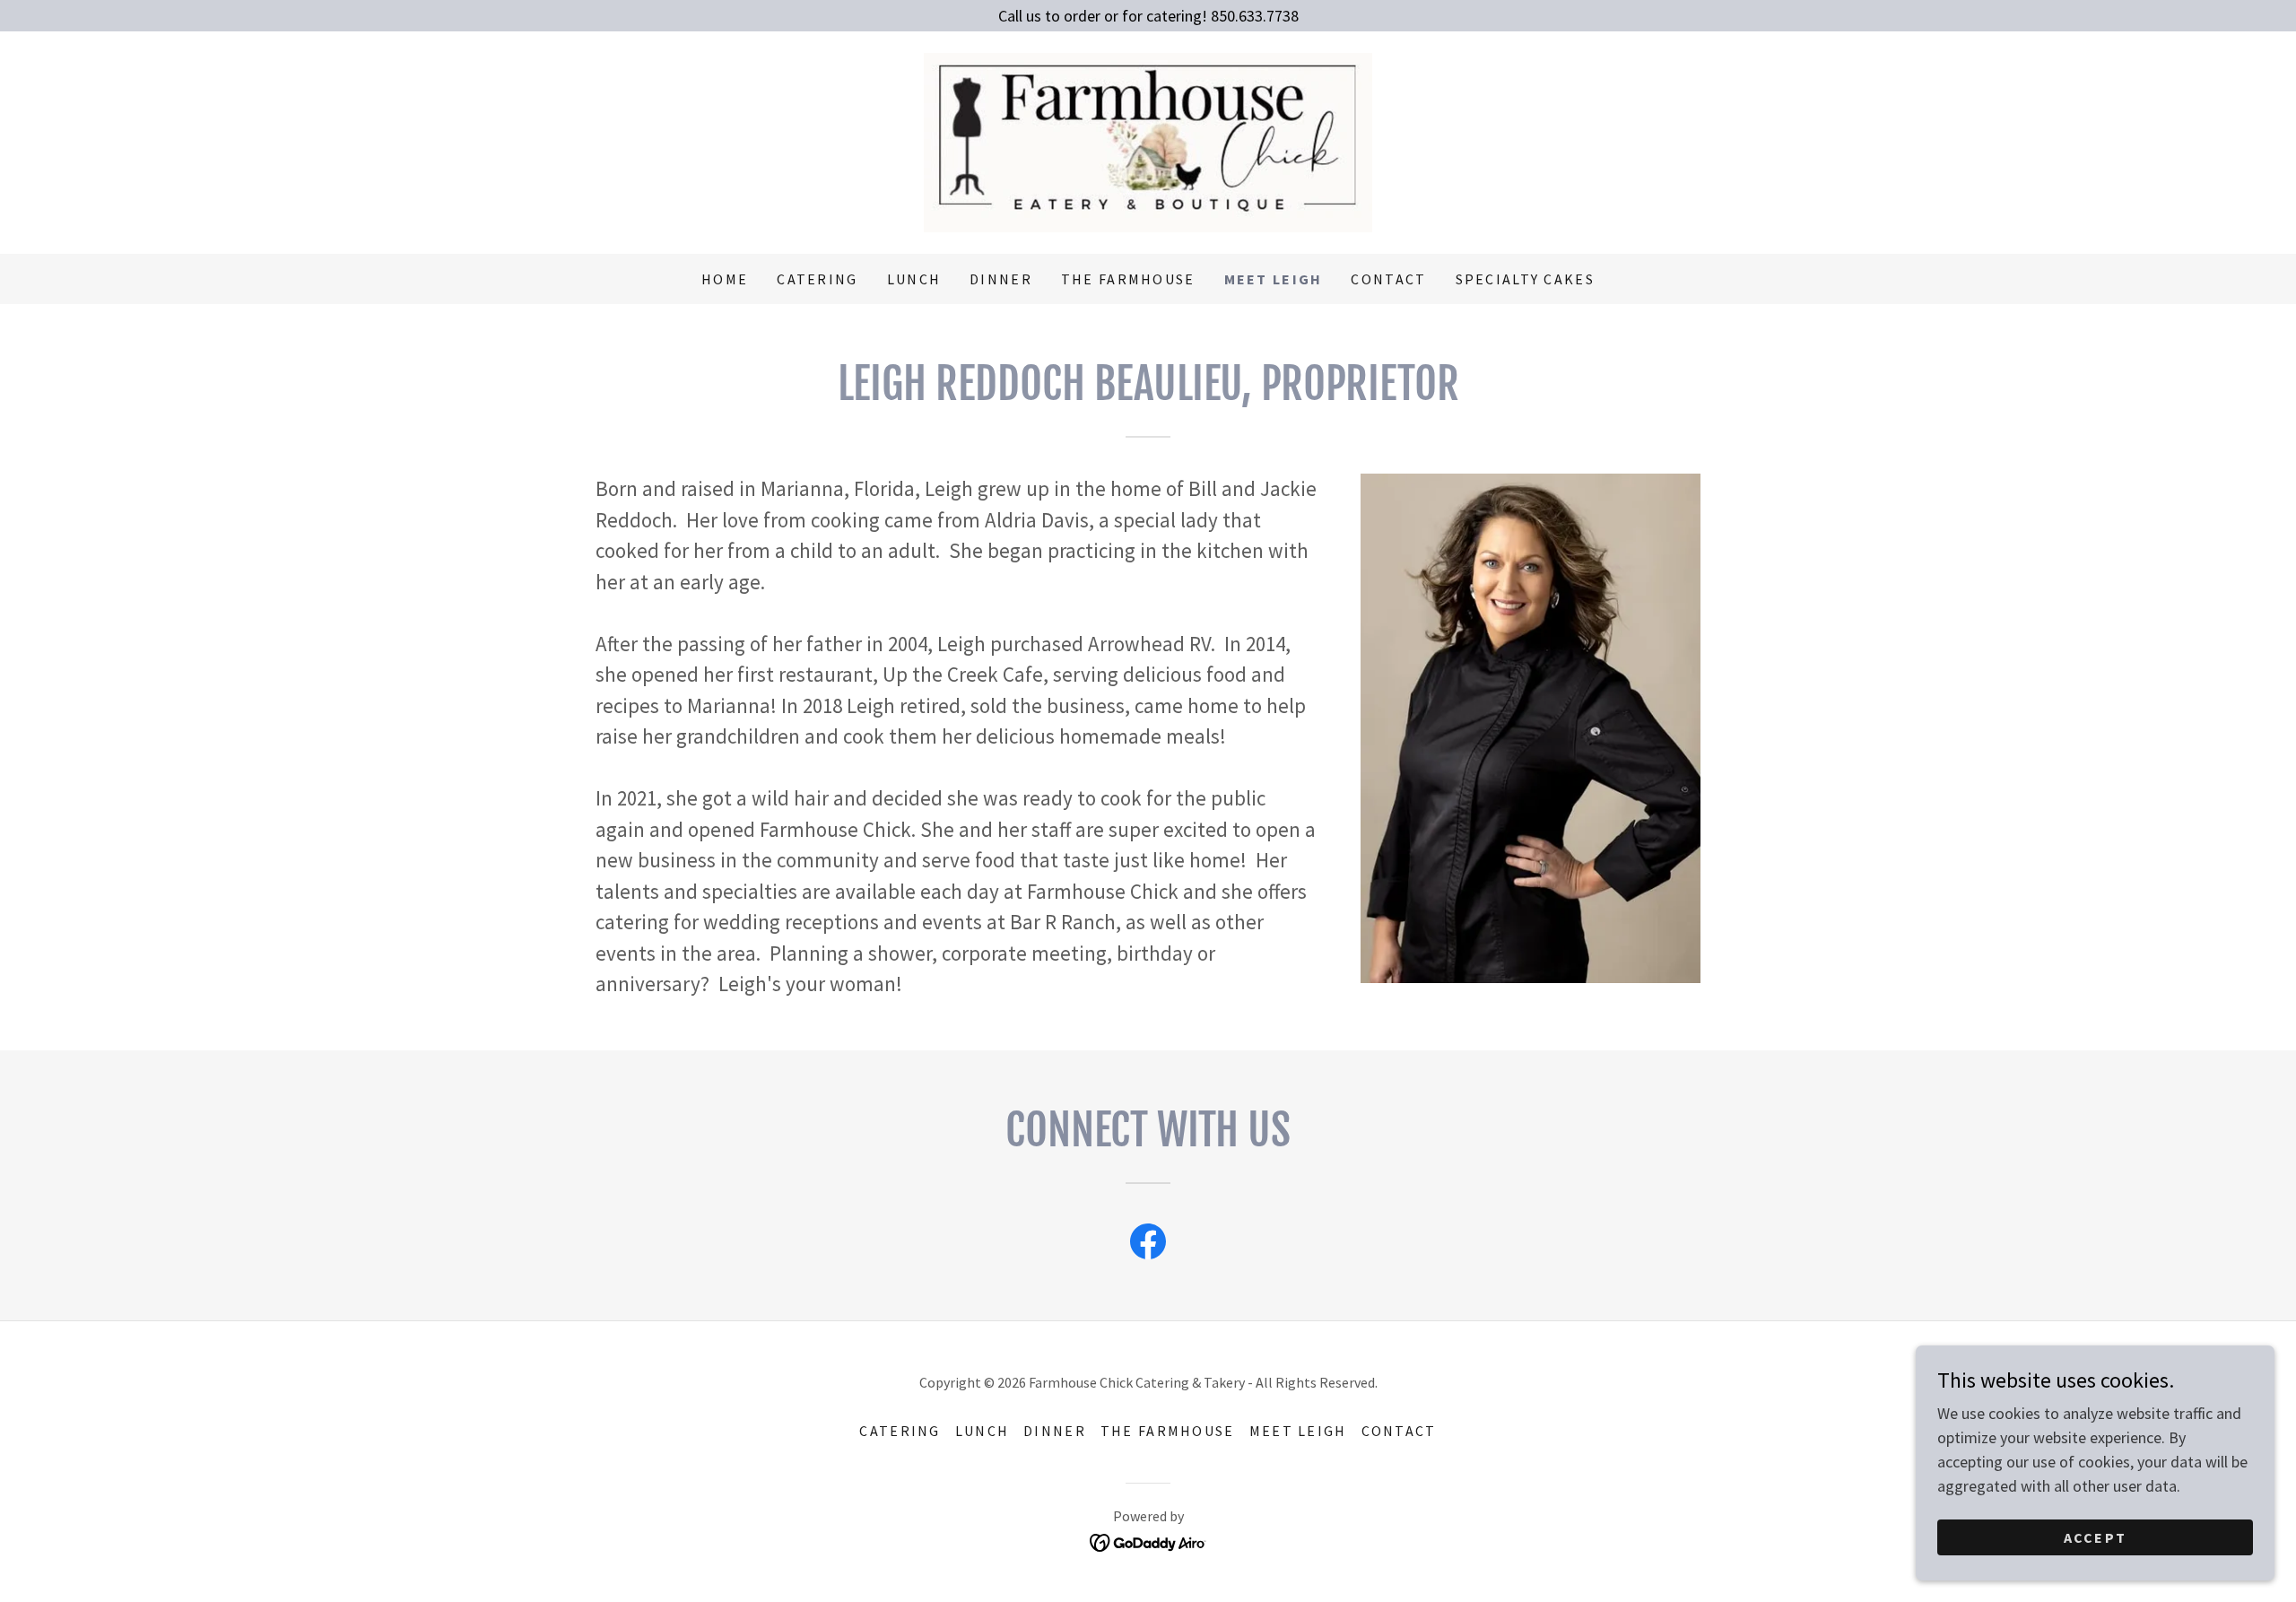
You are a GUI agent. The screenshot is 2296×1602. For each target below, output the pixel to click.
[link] (1148, 140)
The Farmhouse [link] (1128, 279)
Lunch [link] (914, 279)
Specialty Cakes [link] (1525, 279)
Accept (2096, 1537)
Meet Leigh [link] (1274, 279)
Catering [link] (817, 279)
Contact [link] (1388, 279)
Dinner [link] (1001, 279)
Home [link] (725, 279)
